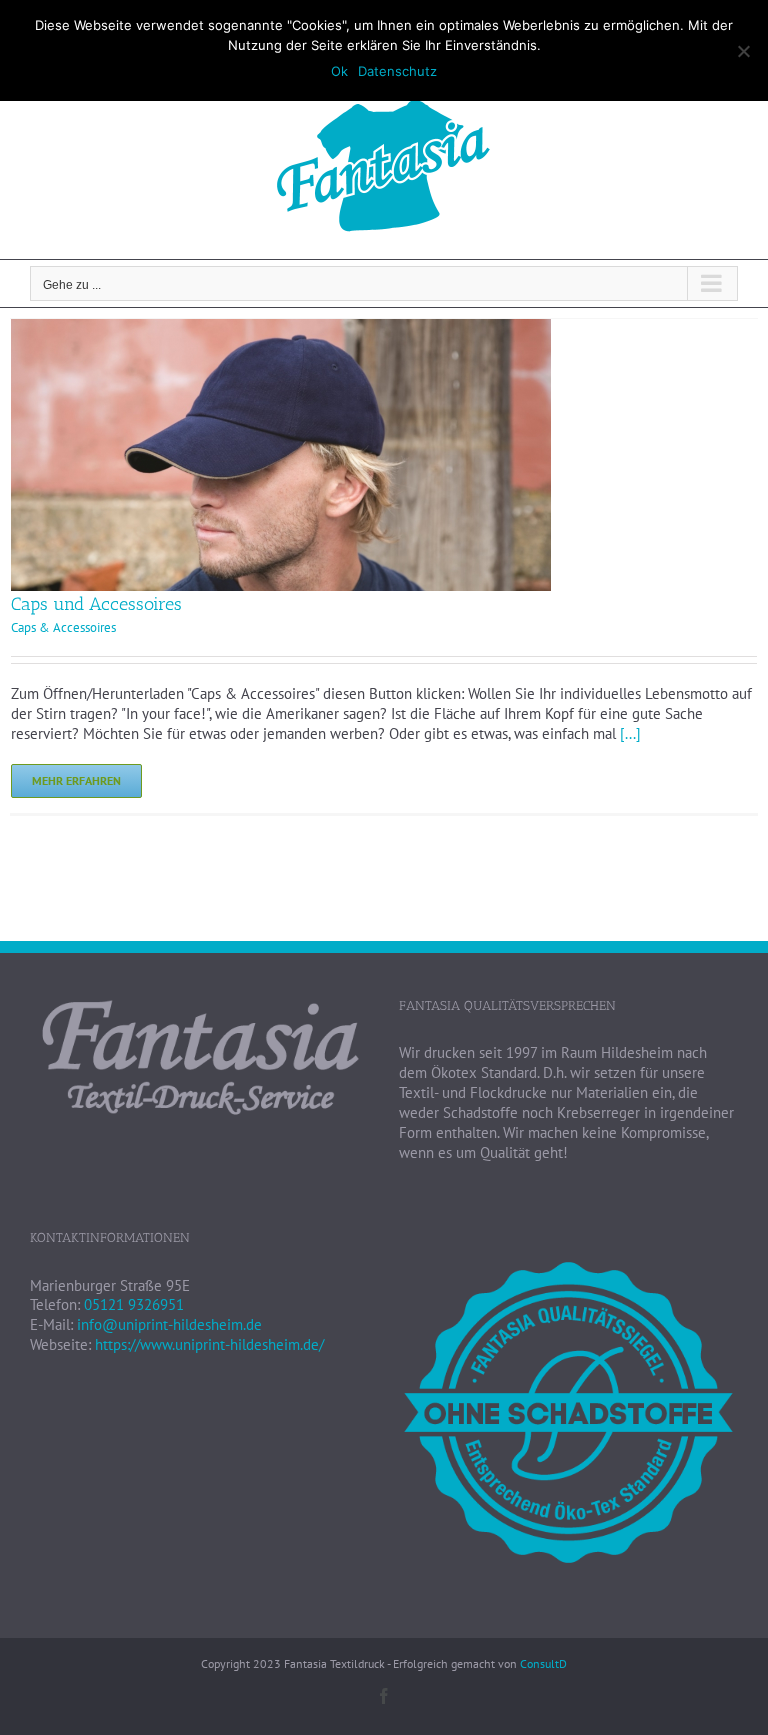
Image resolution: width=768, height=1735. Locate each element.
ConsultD (543, 1663)
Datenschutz (397, 71)
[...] (630, 733)
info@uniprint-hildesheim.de (169, 1324)
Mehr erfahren (76, 780)
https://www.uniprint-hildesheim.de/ (209, 1344)
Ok (339, 71)
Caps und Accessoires (96, 604)
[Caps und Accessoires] (281, 328)
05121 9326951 (134, 1304)
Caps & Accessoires (63, 627)
